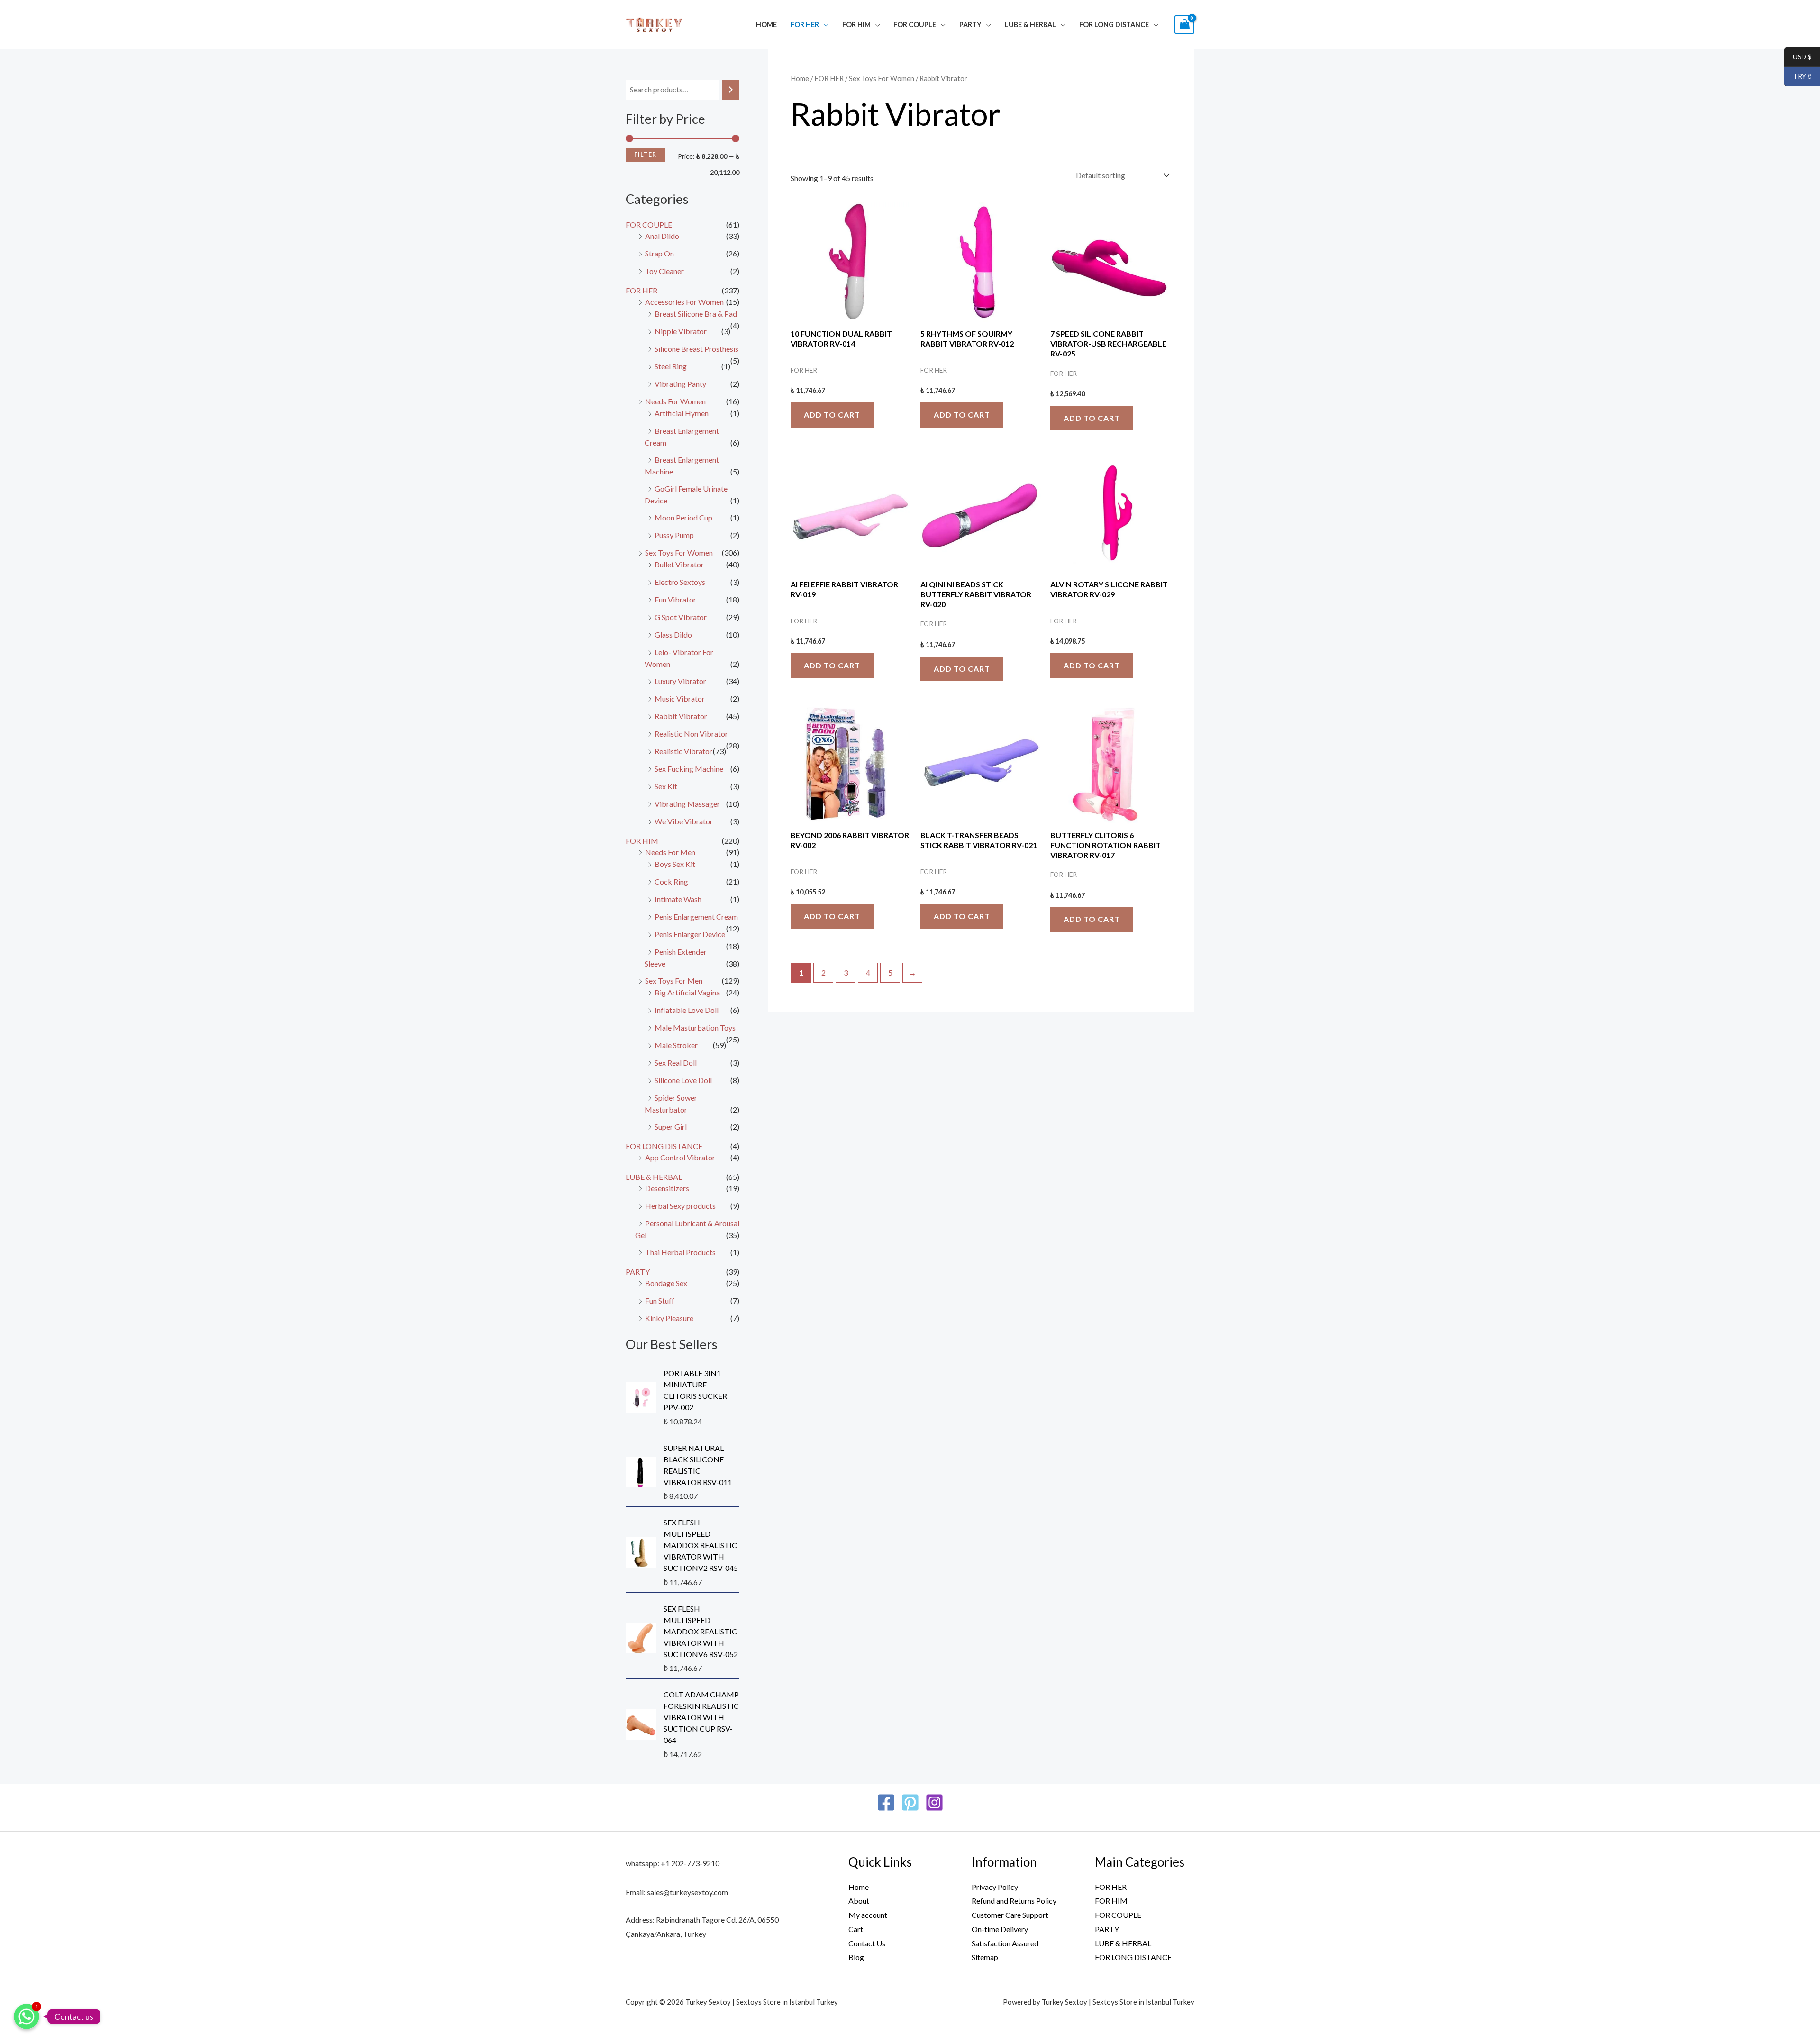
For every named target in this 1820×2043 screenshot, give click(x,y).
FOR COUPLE (915, 24)
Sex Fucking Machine (689, 769)
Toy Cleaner (664, 271)
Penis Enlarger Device (690, 934)
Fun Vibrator (675, 599)
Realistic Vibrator (683, 751)
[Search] (731, 90)
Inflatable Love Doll (687, 1010)
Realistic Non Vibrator (691, 734)
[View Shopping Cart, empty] (1184, 24)
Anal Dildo (662, 236)
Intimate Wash (678, 899)
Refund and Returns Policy (1014, 1901)
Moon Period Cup (683, 517)
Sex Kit (666, 786)
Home (766, 24)
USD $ (1798, 57)
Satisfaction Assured (1005, 1943)
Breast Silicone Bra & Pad (696, 314)
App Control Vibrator (680, 1157)
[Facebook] (886, 1802)
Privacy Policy (995, 1887)
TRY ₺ (1798, 77)
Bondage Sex (666, 1283)
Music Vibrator (680, 698)
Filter (645, 155)
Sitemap (985, 1957)
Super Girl (671, 1126)
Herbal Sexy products (680, 1206)
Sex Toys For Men (674, 980)
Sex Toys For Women (679, 552)
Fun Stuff (660, 1300)
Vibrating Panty (680, 384)
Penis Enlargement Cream (696, 917)
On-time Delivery (1000, 1929)
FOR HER (805, 24)
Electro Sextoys (680, 582)
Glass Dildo (673, 634)
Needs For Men (670, 852)
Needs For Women (675, 401)
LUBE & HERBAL (1030, 24)
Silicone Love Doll (683, 1080)
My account (868, 1915)
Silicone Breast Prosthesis (696, 349)
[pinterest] (910, 1802)
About (859, 1901)
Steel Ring (671, 366)
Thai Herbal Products (680, 1252)
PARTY (970, 24)
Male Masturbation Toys (695, 1027)
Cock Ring (671, 881)
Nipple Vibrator (681, 331)
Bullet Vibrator (679, 564)
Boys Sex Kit (675, 864)
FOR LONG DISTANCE (1114, 24)
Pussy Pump (674, 535)
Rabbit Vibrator (681, 716)
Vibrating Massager (687, 804)
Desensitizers (667, 1188)
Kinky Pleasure (669, 1318)
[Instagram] (934, 1802)
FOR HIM (856, 24)
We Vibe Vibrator (684, 821)
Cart (856, 1929)
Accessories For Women (684, 302)
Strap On (660, 253)
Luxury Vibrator (680, 681)
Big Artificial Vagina (687, 992)
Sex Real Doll (676, 1063)
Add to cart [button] (832, 415)
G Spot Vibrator (681, 617)
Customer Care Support (1010, 1915)
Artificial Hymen (682, 413)
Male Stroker (676, 1045)
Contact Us (867, 1943)
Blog (856, 1957)
